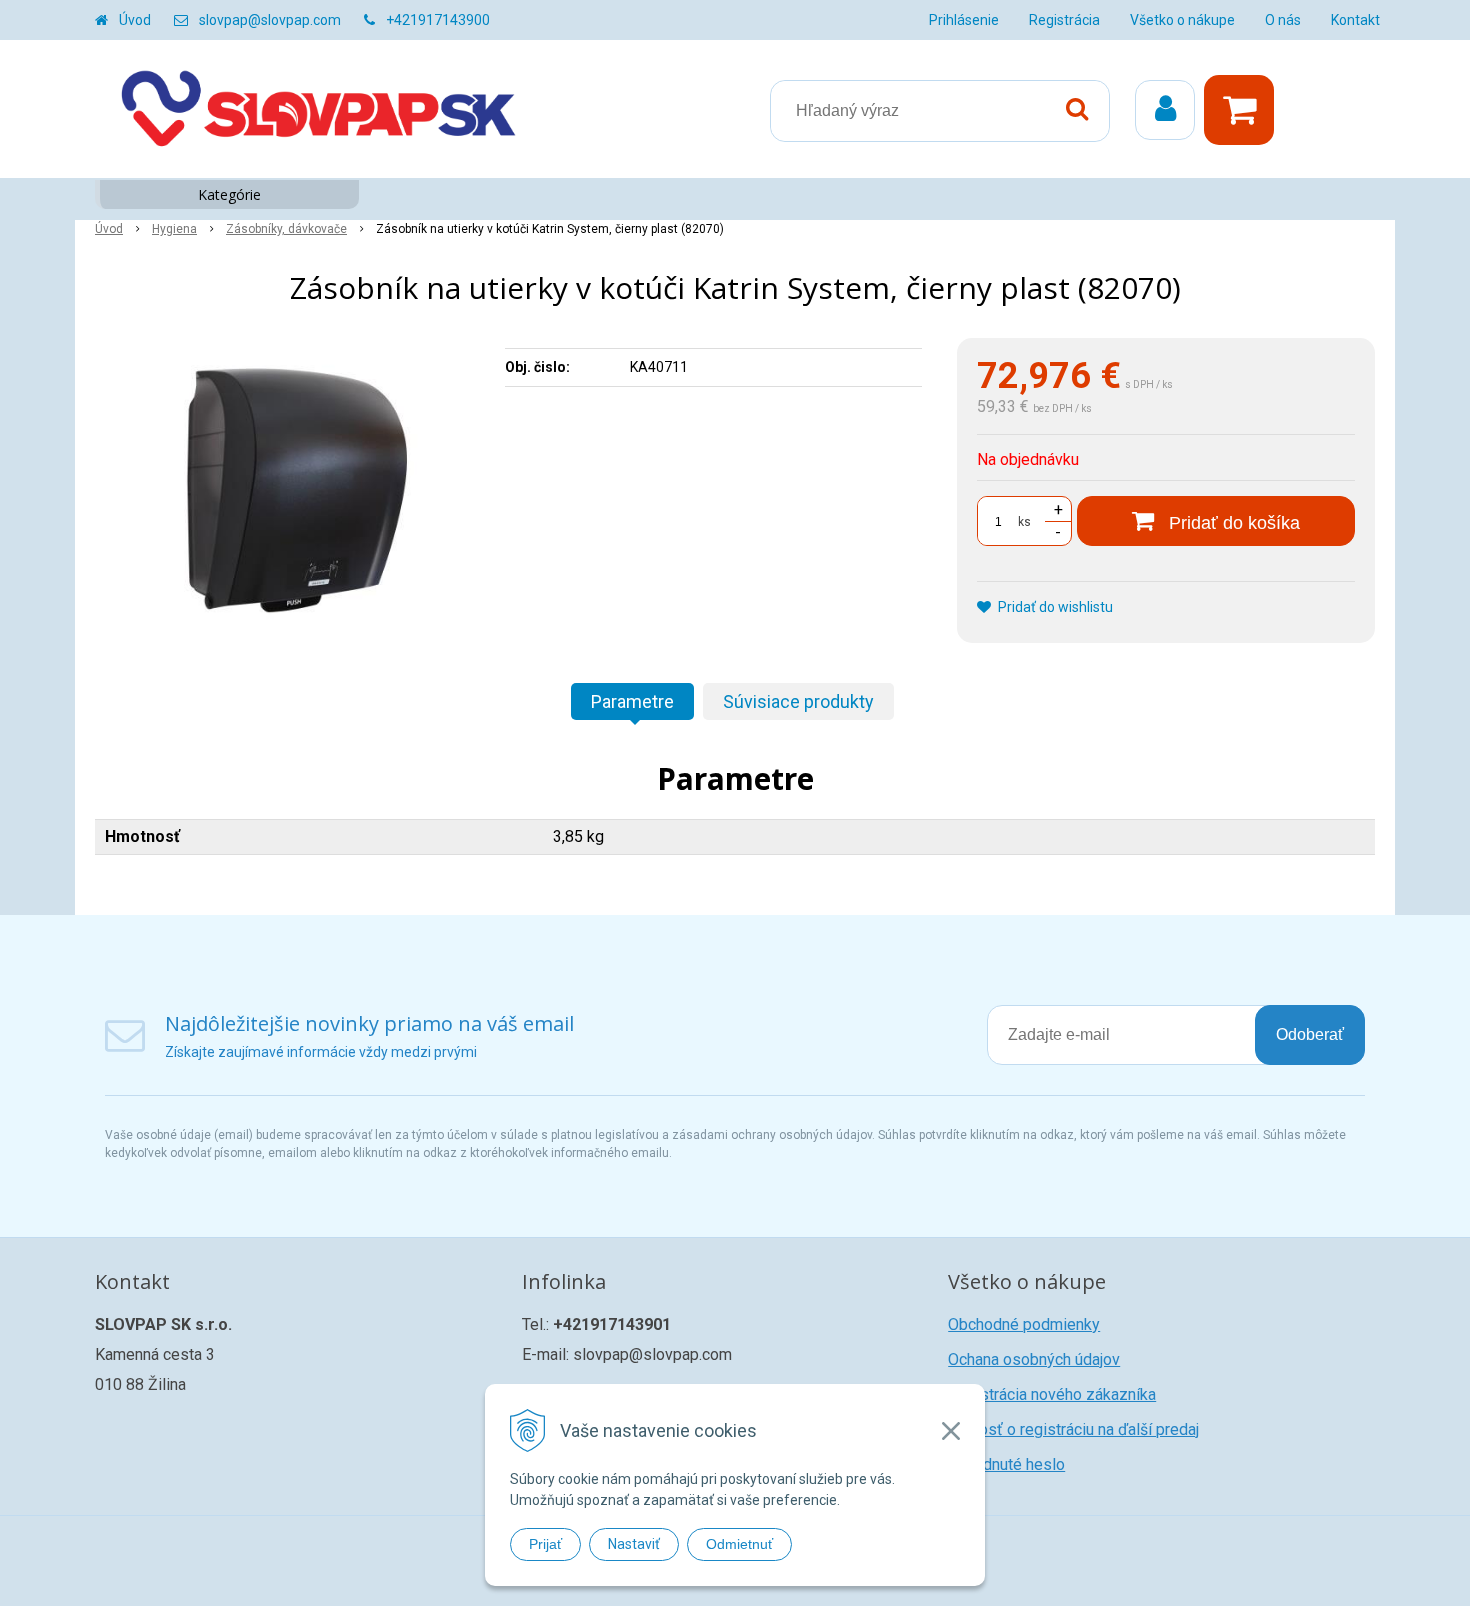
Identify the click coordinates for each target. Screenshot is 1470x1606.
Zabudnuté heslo (1006, 1464)
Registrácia (1064, 20)
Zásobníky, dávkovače (286, 229)
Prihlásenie (964, 20)
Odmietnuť (739, 1544)
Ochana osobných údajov (1034, 1359)
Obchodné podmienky (1024, 1324)
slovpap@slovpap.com (270, 20)
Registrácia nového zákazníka (1052, 1394)
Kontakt (1355, 20)
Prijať (545, 1544)
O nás (1283, 20)
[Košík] (1244, 110)
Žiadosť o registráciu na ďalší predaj (1073, 1429)
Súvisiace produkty (798, 701)
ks (1024, 522)
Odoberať (1310, 1034)
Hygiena (174, 229)
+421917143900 (438, 20)
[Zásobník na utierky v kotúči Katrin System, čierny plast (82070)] (287, 488)
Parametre (632, 701)
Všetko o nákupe (1182, 20)
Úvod (135, 20)
